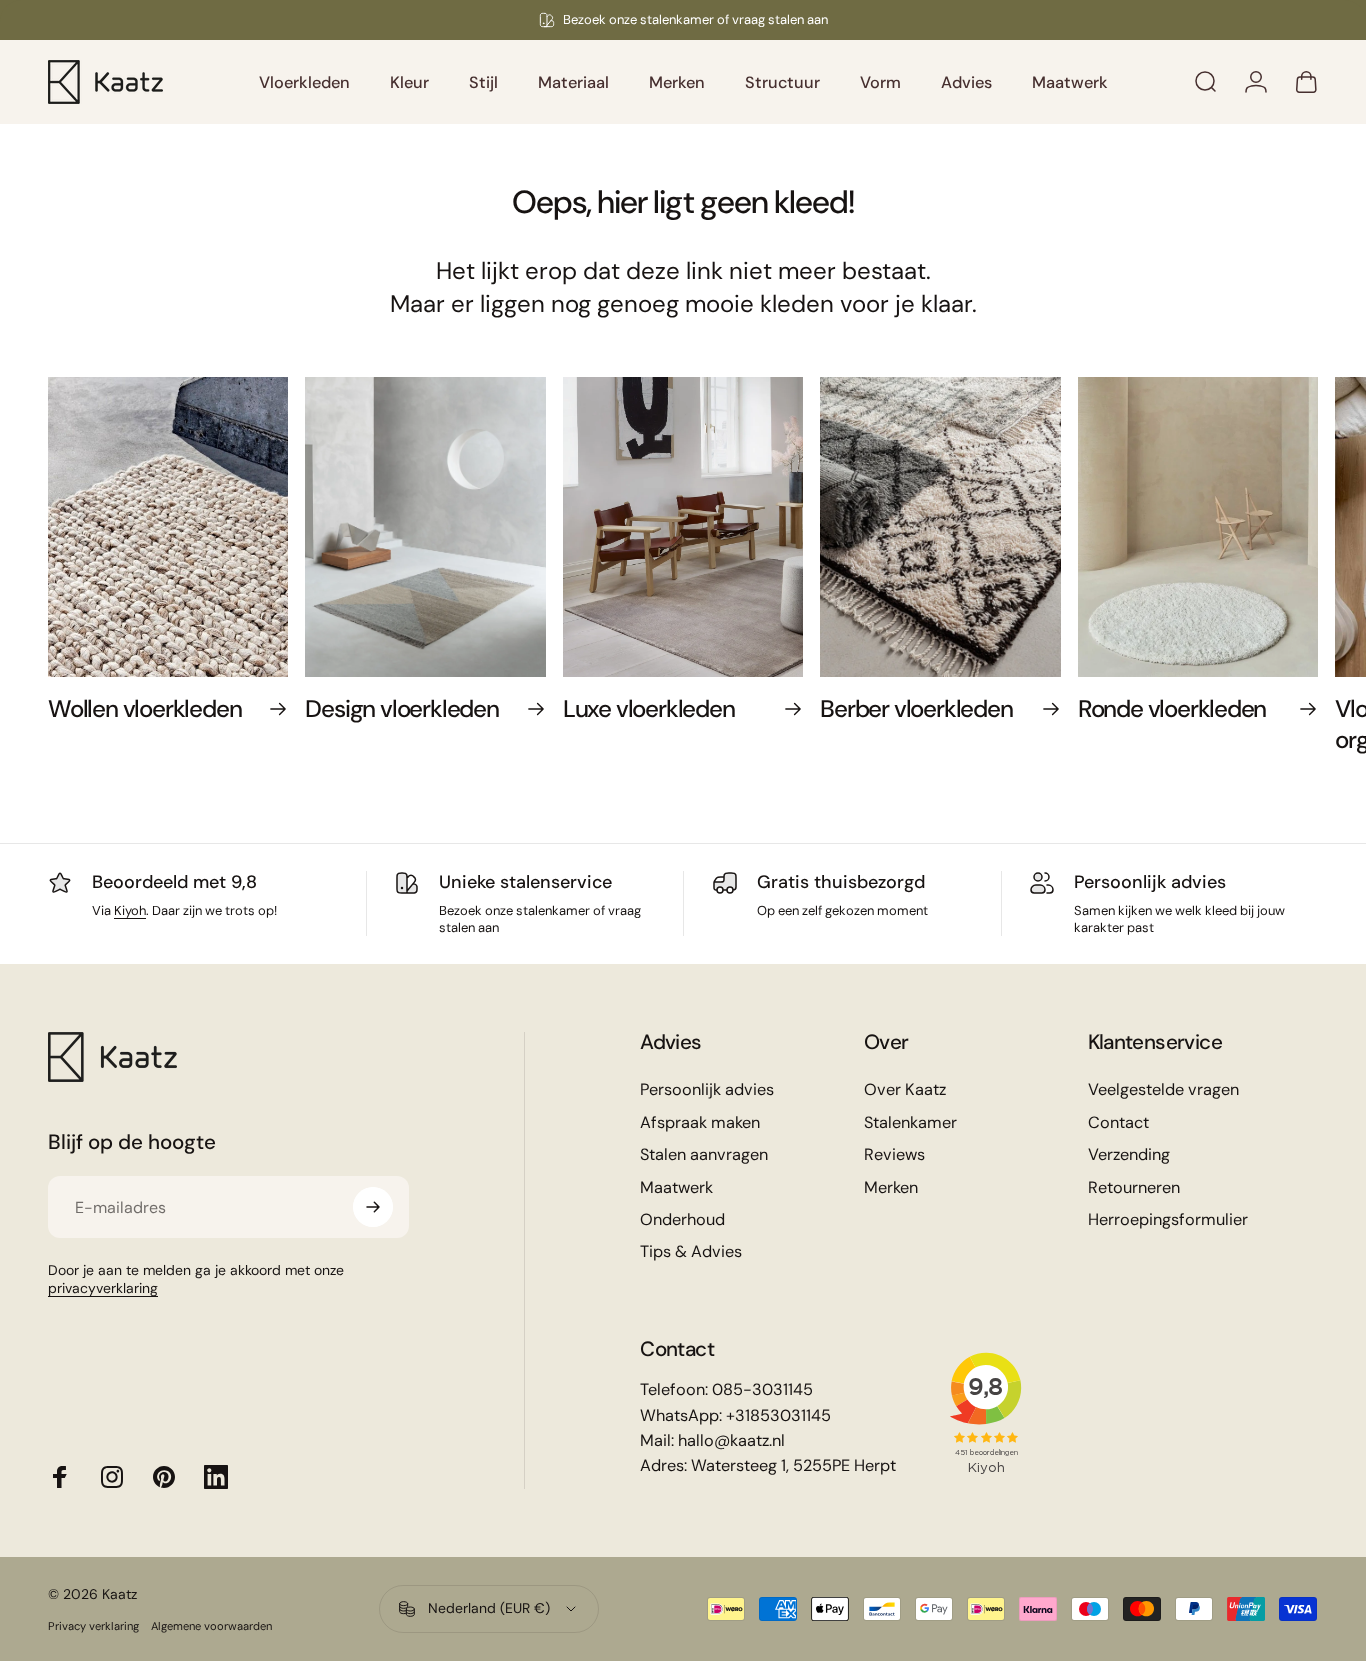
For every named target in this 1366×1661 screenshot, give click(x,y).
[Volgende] (1261, 580)
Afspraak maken (700, 1123)
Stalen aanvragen (704, 1155)
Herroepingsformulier (1168, 1220)
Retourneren (1134, 1188)
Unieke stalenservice (525, 882)
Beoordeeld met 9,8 (174, 882)
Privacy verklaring (93, 1626)
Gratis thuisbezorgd (841, 882)
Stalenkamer (910, 1123)
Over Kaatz (905, 1090)
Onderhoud (682, 1220)
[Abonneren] (373, 1207)
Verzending (1129, 1155)
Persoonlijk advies (1150, 882)
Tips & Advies (691, 1252)
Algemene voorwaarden (211, 1626)
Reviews (894, 1155)
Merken (891, 1188)
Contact (1118, 1123)
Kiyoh (130, 910)
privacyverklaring (103, 1288)
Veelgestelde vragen (1163, 1090)
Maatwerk (676, 1188)
